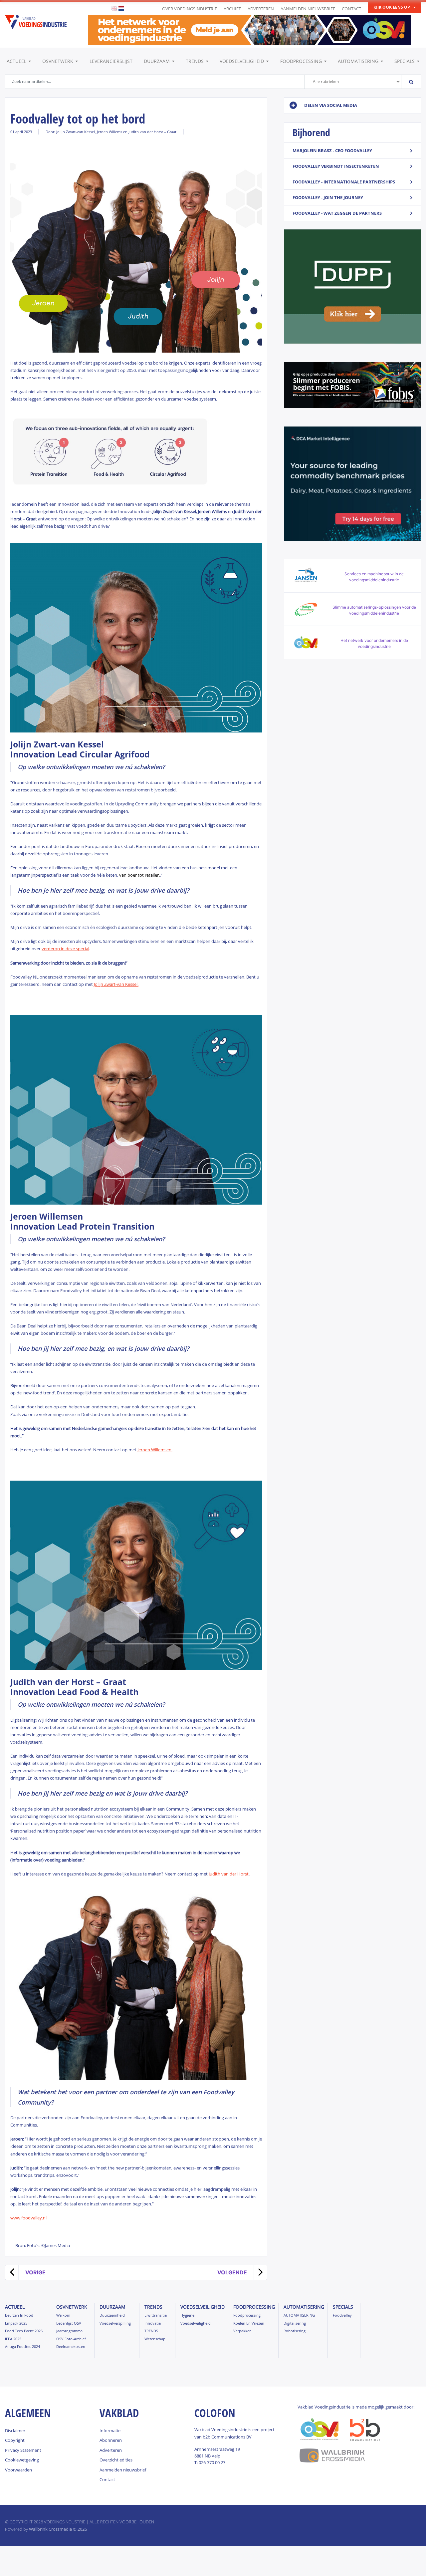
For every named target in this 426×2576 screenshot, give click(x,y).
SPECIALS (405, 61)
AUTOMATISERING (358, 61)
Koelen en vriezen (249, 2323)
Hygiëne (187, 2315)
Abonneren (111, 2440)
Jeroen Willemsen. (155, 1450)
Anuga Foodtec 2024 (22, 2346)
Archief (232, 9)
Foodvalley (342, 2315)
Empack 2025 (16, 2323)
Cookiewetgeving (22, 2460)
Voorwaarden (18, 2470)
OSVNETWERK (58, 61)
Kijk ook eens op (392, 7)
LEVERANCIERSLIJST (111, 61)
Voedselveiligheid (242, 61)
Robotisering (295, 2331)
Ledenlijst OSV (69, 2323)
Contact (351, 9)
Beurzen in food (19, 2315)
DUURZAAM (157, 61)
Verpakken (242, 2331)
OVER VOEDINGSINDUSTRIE (190, 9)
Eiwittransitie (156, 2315)
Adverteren (261, 9)
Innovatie (153, 2323)
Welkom (63, 2315)
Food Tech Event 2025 (24, 2331)
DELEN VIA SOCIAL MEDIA (331, 105)
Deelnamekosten (71, 2346)
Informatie (110, 2431)
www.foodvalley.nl (28, 2218)
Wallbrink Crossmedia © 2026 (58, 2529)
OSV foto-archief (71, 2339)
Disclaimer (15, 2431)
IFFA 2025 (13, 2339)
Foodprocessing (301, 61)
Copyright (15, 2440)
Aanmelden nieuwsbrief (308, 9)
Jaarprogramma (69, 2331)
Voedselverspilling (115, 2323)
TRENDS (195, 61)
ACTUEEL (16, 61)
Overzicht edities (116, 2460)
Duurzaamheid (112, 2315)
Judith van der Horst (229, 1874)
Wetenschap (155, 2339)
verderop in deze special (65, 949)
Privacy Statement (23, 2450)
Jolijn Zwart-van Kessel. (116, 984)
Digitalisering (295, 2323)
